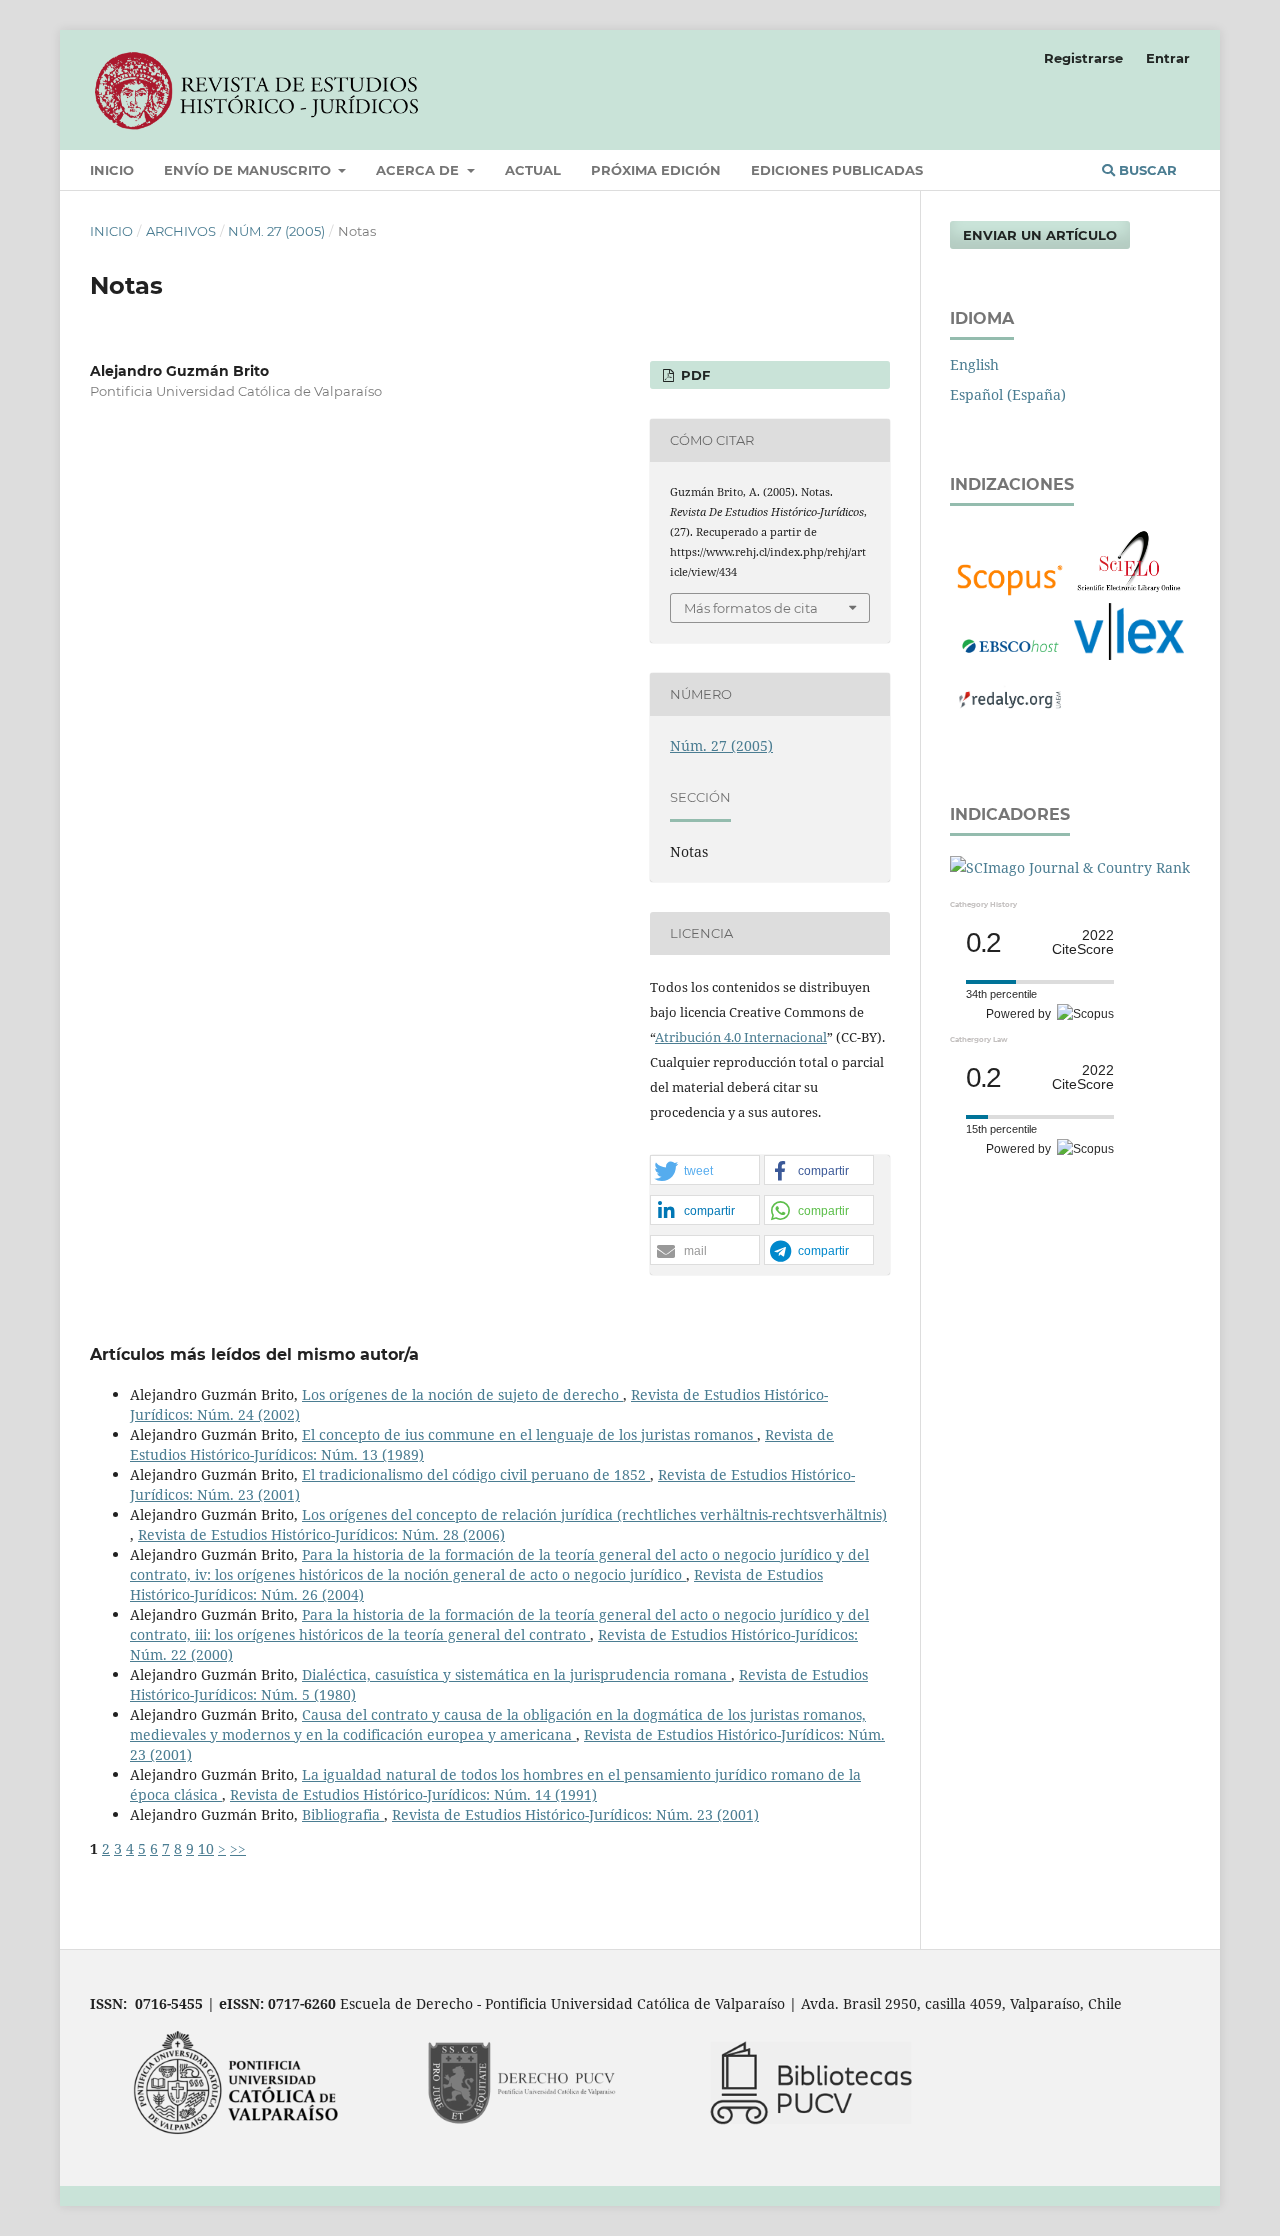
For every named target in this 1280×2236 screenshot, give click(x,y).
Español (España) (1008, 394)
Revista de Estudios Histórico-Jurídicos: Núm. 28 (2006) (321, 1534)
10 (206, 1848)
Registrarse (1083, 58)
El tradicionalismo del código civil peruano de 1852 (476, 1474)
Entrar (1168, 58)
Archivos (181, 231)
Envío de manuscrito (249, 170)
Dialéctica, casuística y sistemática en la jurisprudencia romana (516, 1674)
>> (238, 1848)
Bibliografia (343, 1814)
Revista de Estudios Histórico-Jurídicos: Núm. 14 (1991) (413, 1794)
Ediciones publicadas (837, 170)
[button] (705, 1171)
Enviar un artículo (1040, 235)
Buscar (1146, 170)
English (974, 364)
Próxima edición (656, 170)
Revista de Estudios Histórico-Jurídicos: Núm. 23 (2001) (575, 1814)
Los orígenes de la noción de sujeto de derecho (462, 1394)
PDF (693, 375)
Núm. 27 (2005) (276, 231)
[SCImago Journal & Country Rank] (1070, 867)
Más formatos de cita (751, 608)
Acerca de (419, 170)
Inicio (112, 170)
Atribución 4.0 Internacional (741, 1037)
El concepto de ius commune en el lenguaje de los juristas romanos (529, 1434)
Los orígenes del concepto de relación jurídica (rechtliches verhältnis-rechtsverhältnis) (594, 1514)
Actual (533, 170)
